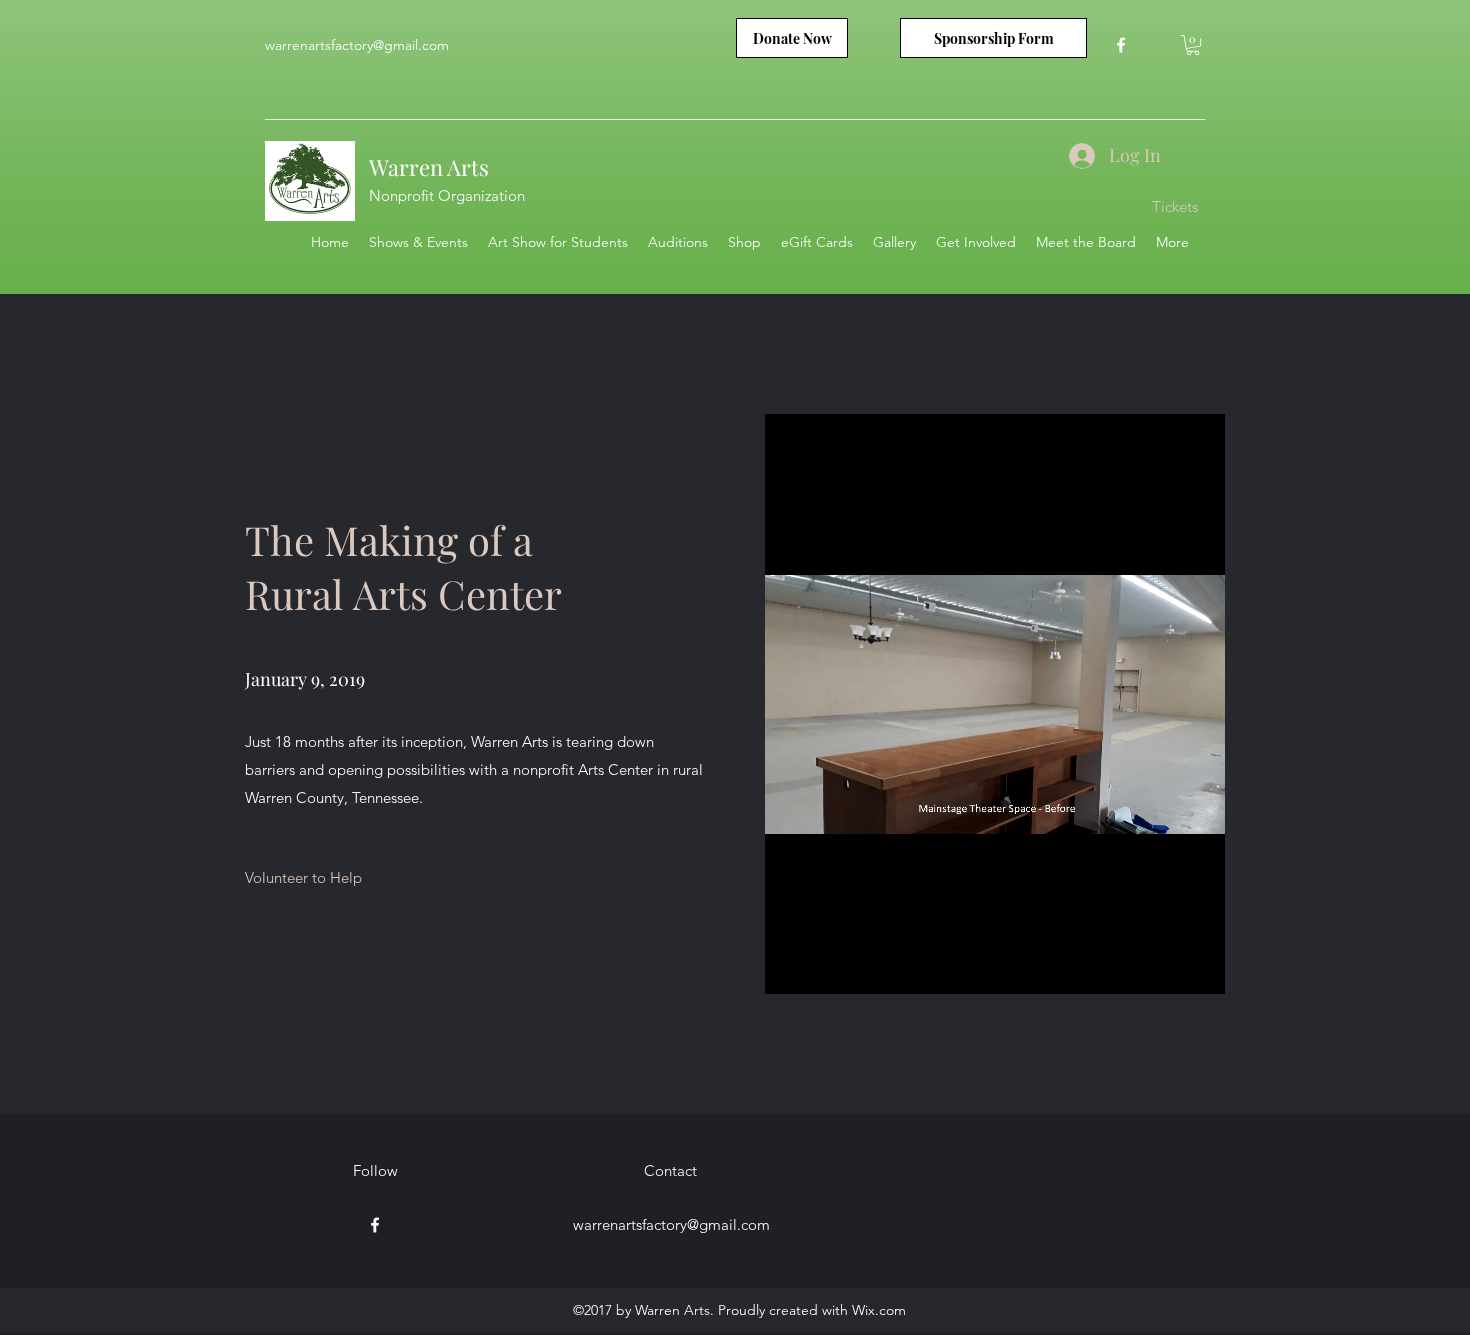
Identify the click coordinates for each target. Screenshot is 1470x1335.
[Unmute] (825, 967)
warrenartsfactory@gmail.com (357, 45)
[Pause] (791, 967)
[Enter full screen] (1198, 967)
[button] (1193, 45)
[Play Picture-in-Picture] (1164, 967)
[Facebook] (1121, 45)
